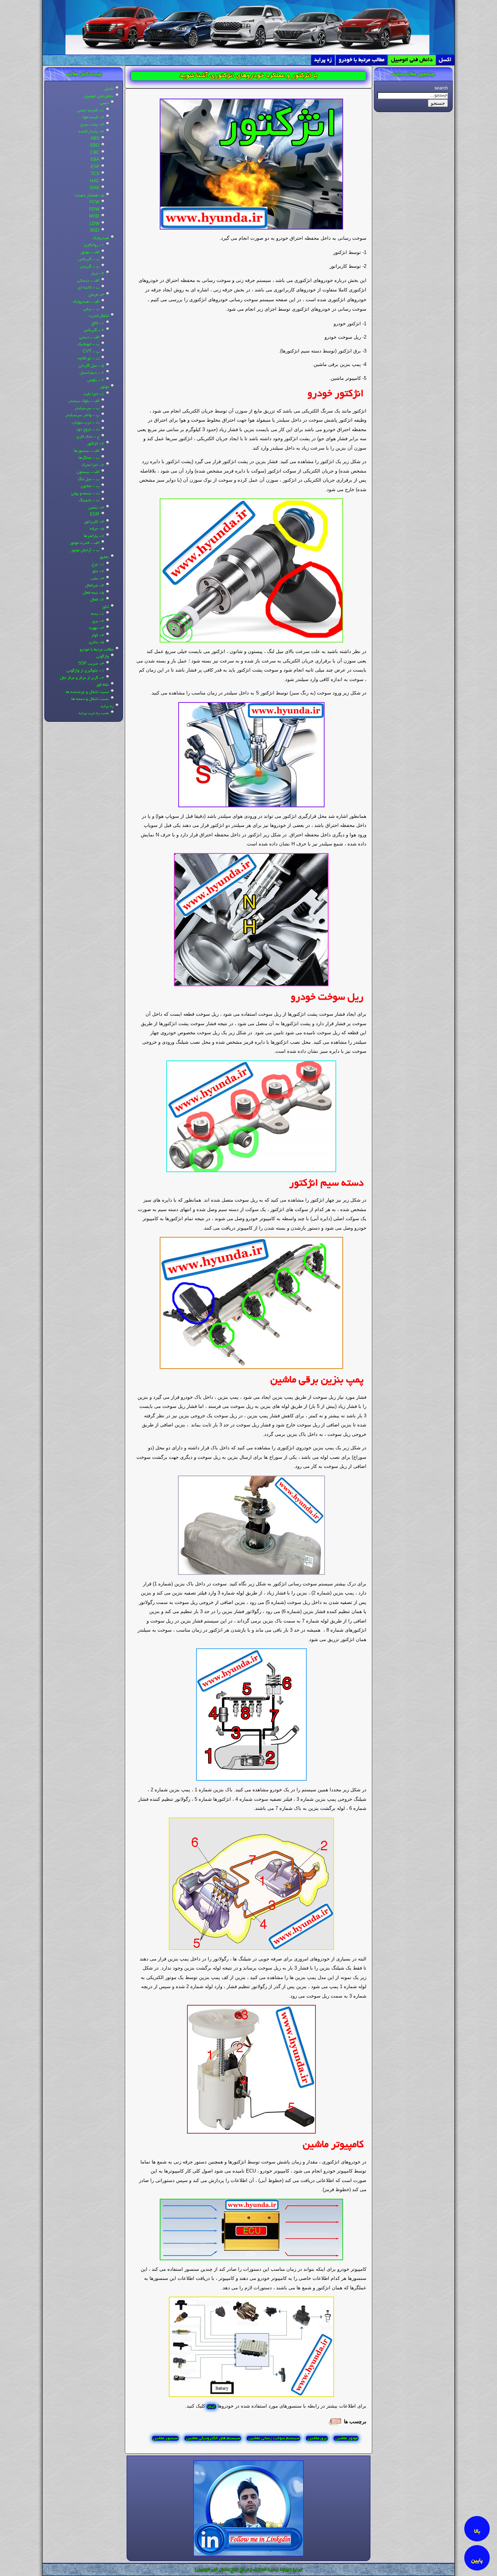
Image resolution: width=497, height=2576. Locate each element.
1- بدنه (98, 614)
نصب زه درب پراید (94, 713)
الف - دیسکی (88, 281)
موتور (104, 387)
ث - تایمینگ (89, 501)
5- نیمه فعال (93, 593)
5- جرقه (97, 529)
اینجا (211, 2407)
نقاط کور (102, 685)
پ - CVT (91, 352)
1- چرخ (98, 565)
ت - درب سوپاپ (86, 423)
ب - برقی (92, 309)
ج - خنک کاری (88, 437)
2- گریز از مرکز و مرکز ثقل (82, 678)
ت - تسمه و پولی (85, 494)
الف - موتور (90, 252)
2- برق (98, 621)
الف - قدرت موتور (85, 543)
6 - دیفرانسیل (92, 373)
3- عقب (97, 579)
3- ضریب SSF (91, 664)
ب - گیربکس (89, 259)
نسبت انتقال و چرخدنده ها (87, 692)
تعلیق (104, 557)
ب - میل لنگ (89, 479)
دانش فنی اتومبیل (412, 60)
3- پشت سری (92, 125)
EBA (95, 160)
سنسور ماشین (165, 2438)
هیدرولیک (101, 238)
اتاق (106, 607)
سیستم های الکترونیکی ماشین (213, 2438)
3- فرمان (96, 295)
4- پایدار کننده (91, 132)
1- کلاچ (98, 323)
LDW (94, 224)
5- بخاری (96, 642)
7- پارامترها (94, 536)
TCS (95, 174)
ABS (95, 139)
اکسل (445, 60)
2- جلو (98, 572)
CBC (95, 153)
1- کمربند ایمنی (91, 111)
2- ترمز (98, 274)
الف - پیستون (88, 472)
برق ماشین (317, 2438)
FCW (94, 203)
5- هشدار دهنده (90, 196)
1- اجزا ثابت (94, 394)
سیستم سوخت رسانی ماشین (273, 2438)
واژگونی (103, 657)
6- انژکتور (96, 444)
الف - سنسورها (87, 451)
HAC (95, 182)
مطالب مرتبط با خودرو (362, 60)
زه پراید (323, 60)
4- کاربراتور (94, 522)
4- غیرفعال (95, 586)
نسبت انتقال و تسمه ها (90, 699)
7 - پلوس (96, 380)
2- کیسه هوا (93, 118)
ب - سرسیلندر (87, 409)
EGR (95, 515)
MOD (94, 217)
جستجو (438, 103)
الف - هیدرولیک (86, 302)
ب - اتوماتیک (88, 345)
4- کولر (98, 636)
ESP (95, 167)
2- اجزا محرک (93, 465)
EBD (95, 146)
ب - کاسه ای (89, 288)
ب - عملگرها (89, 458)
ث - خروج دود (88, 430)
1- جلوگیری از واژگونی (86, 671)
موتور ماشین (346, 2438)
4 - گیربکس (94, 330)
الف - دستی (89, 338)
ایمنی (104, 103)
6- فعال (97, 600)
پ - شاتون (90, 486)
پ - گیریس (90, 267)
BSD (95, 231)
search (441, 89)
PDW (94, 210)
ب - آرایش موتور (85, 550)
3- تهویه (97, 628)
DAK (95, 188)
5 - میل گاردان (91, 366)
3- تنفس (96, 508)
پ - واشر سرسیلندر (82, 415)
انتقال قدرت (99, 316)
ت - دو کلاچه (89, 359)
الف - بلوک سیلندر (84, 401)
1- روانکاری (94, 245)
